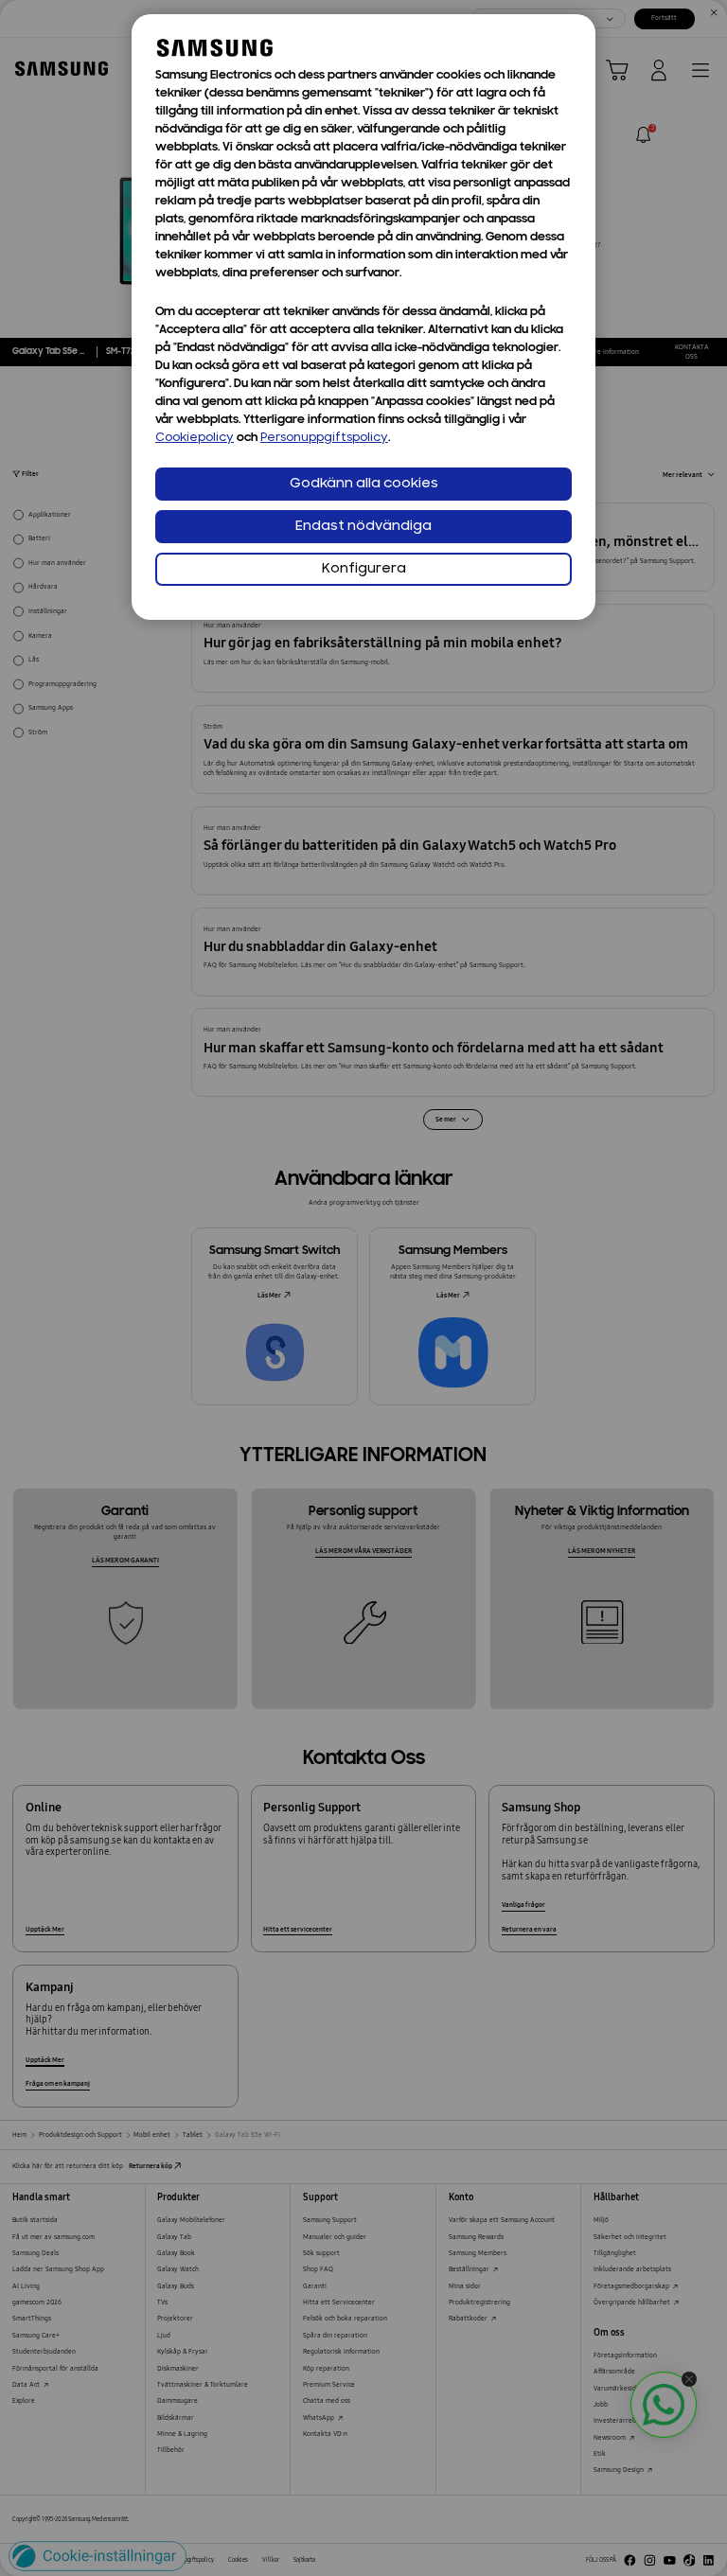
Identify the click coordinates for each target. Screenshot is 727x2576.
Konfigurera (364, 569)
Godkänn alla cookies (364, 484)
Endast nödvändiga (363, 527)
